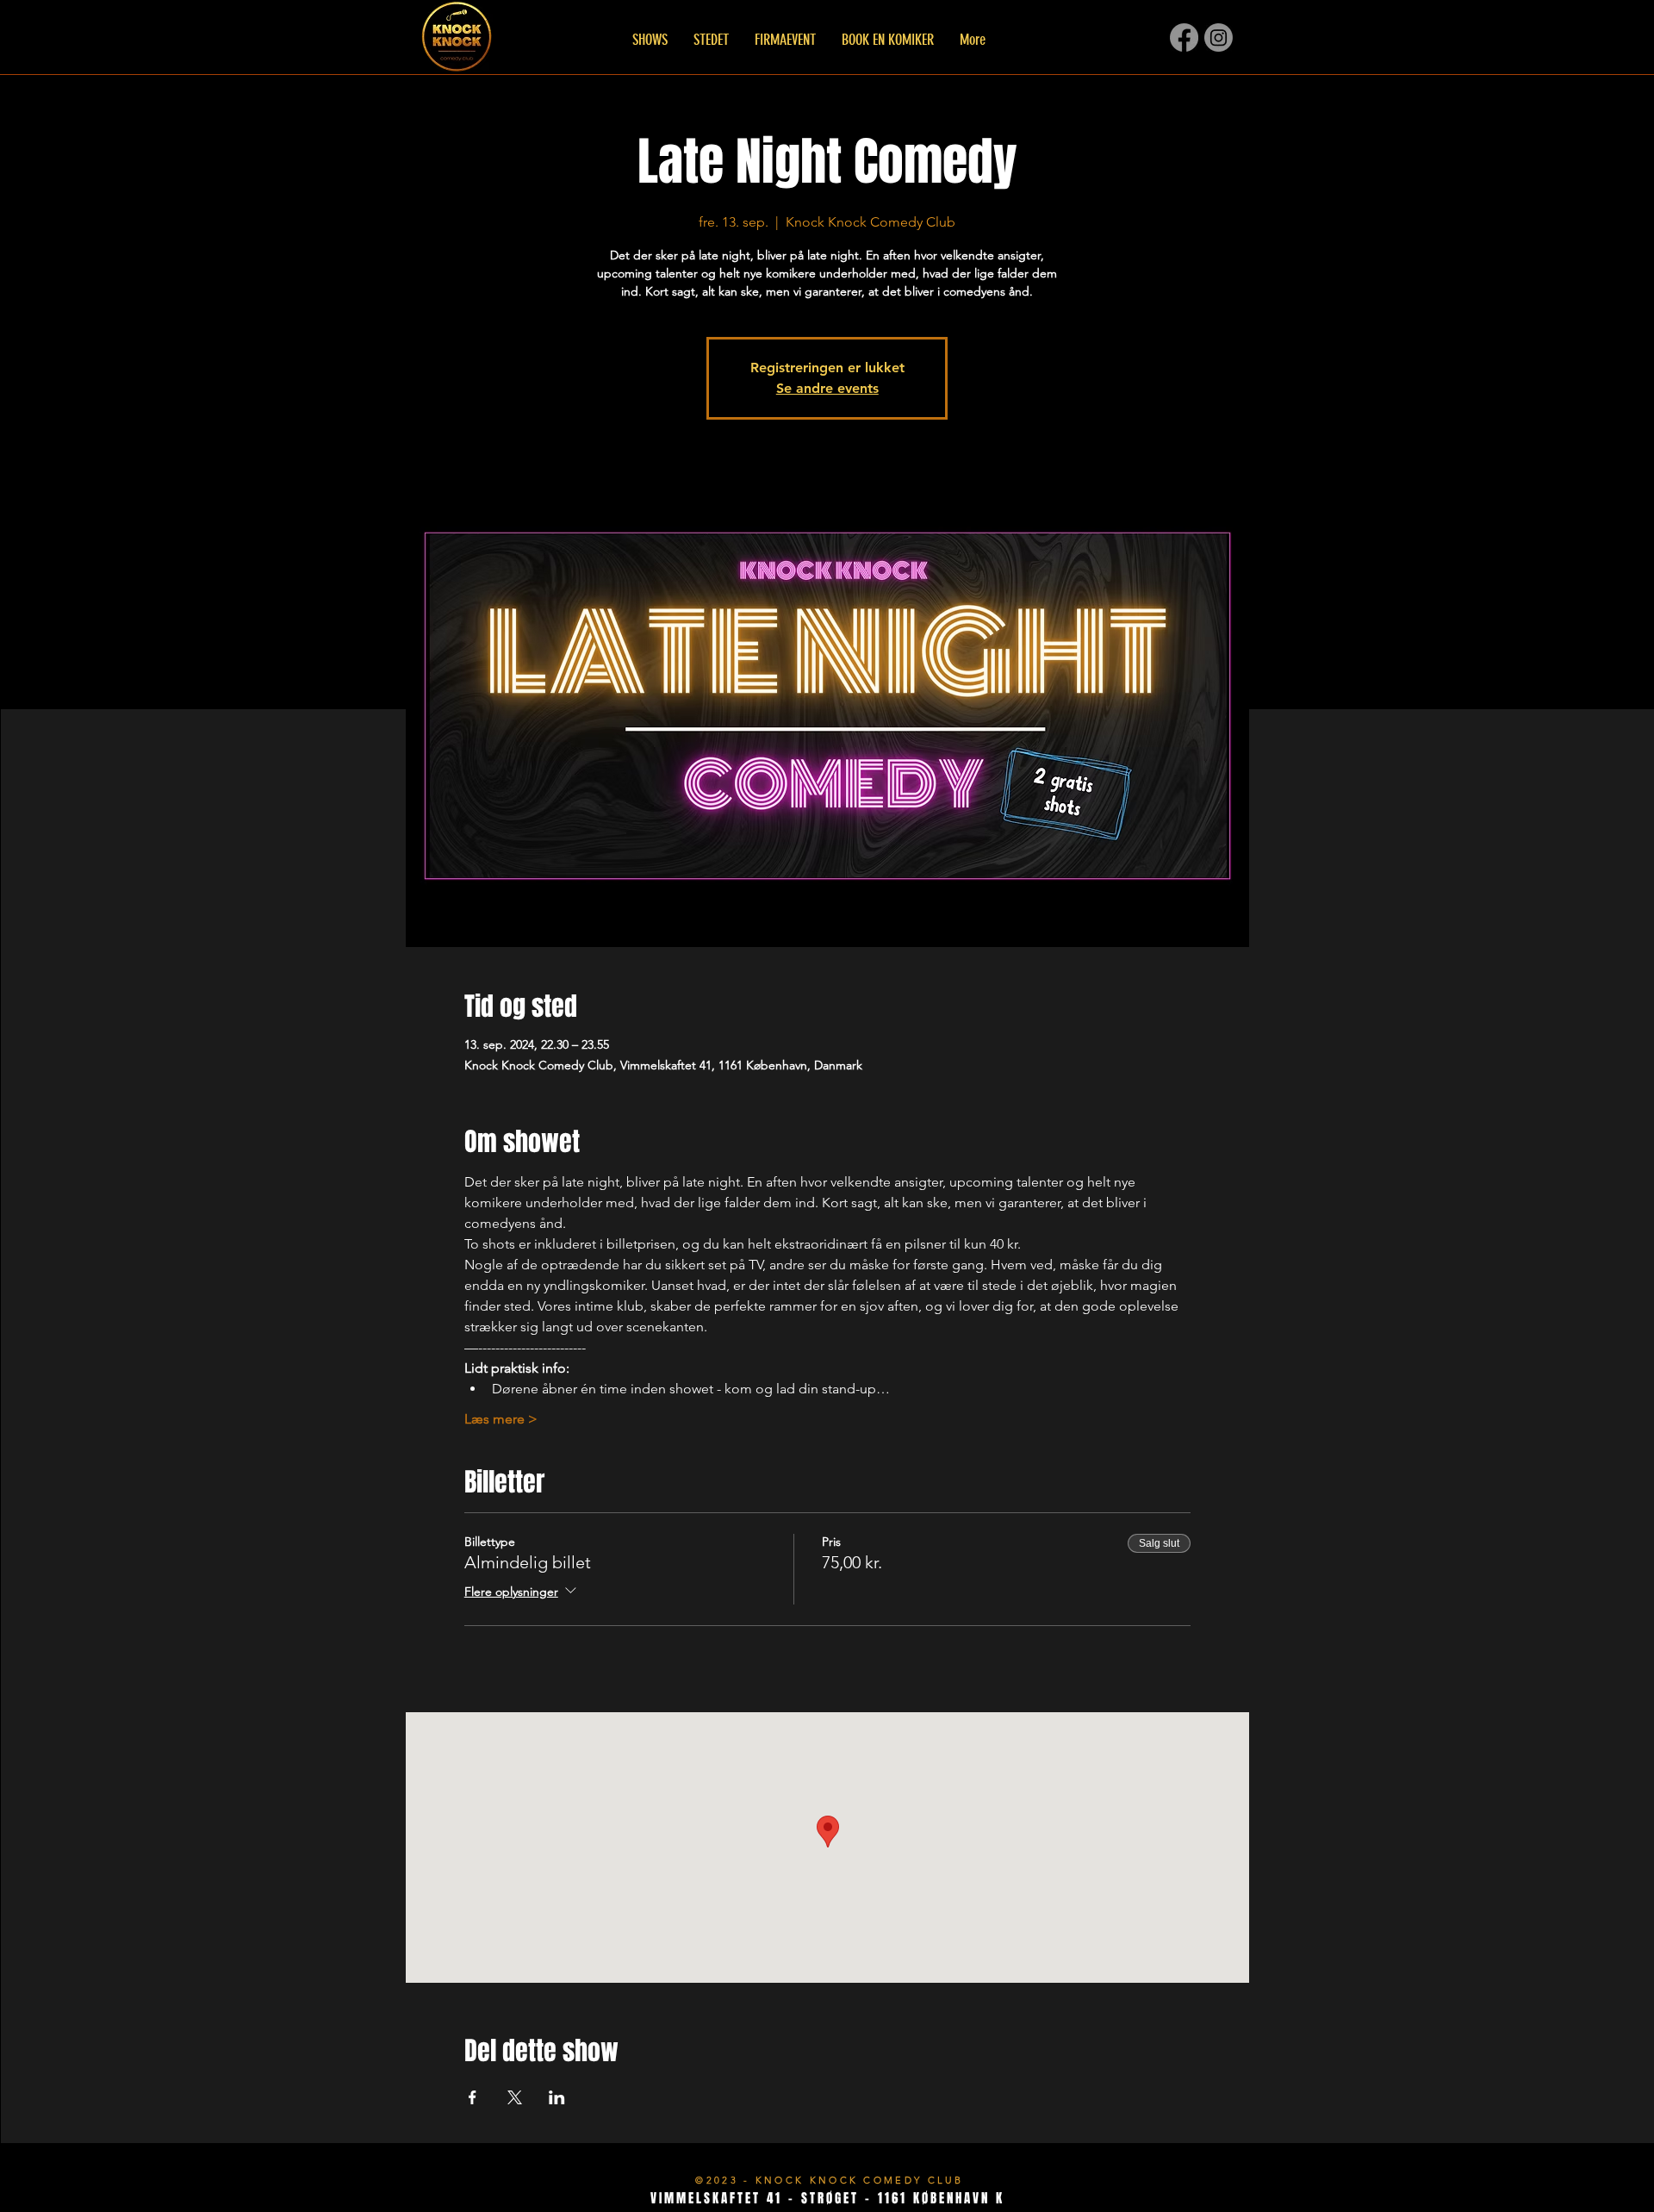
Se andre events (827, 388)
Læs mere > (501, 1419)
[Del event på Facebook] (473, 2097)
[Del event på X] (515, 2097)
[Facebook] (1184, 37)
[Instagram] (1219, 37)
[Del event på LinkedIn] (557, 2097)
